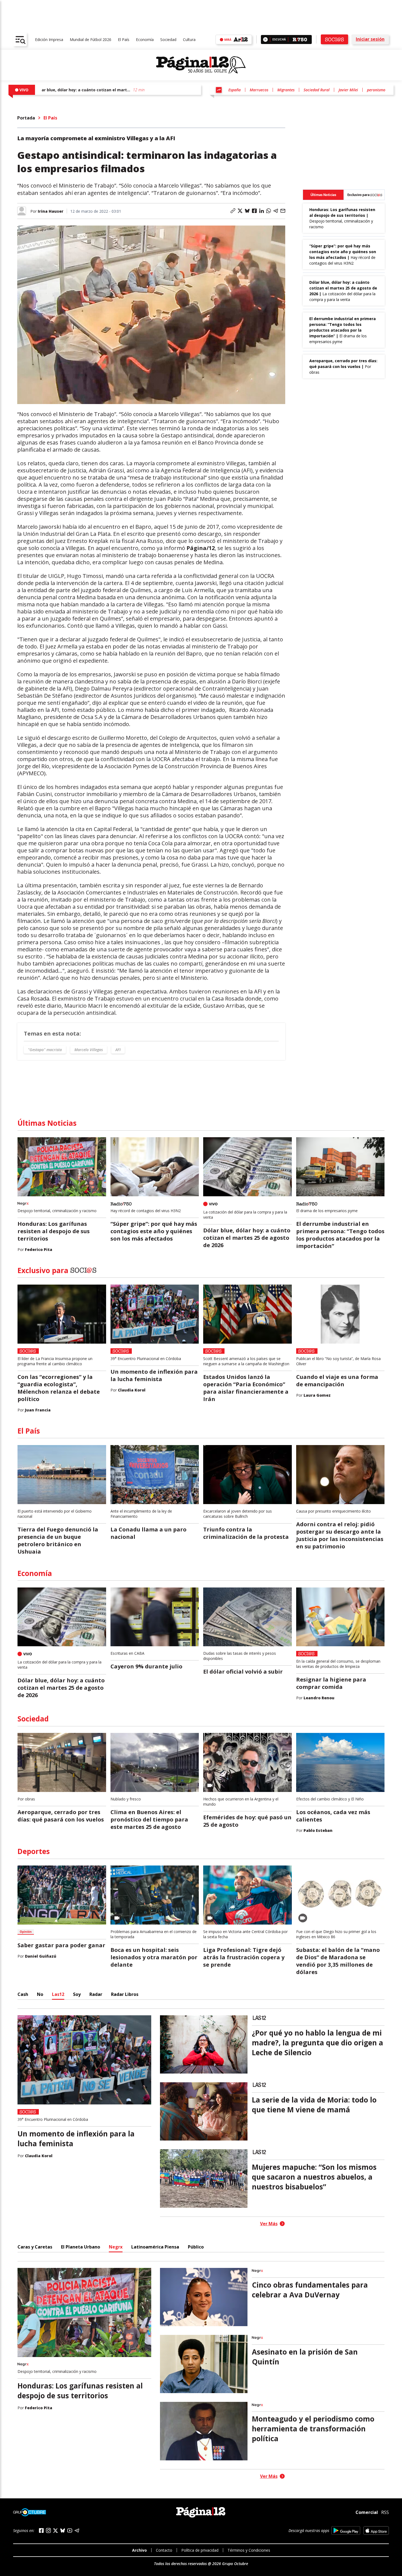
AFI (118, 1050)
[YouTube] (70, 2530)
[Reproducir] (265, 40)
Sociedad (168, 40)
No (40, 1994)
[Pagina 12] (201, 65)
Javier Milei (348, 90)
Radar (96, 1994)
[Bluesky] (63, 2530)
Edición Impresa (49, 40)
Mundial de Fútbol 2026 (91, 40)
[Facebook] (41, 2530)
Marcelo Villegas (89, 1050)
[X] (56, 2531)
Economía (145, 40)
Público (196, 2247)
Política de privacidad (200, 2550)
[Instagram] (48, 2530)
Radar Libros (125, 1994)
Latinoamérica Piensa (155, 2247)
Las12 (58, 1994)
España (234, 90)
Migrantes (286, 90)
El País (124, 40)
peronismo (376, 90)
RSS (385, 2512)
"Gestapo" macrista (45, 1050)
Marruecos (259, 90)
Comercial (367, 2512)
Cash (23, 1994)
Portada (26, 118)
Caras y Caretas (35, 2247)
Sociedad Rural (317, 90)
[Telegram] (77, 2530)
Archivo (139, 2550)
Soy (77, 1994)
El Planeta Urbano (81, 2247)
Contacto (164, 2550)
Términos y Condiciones (249, 2550)
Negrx (116, 2247)
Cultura (189, 40)
